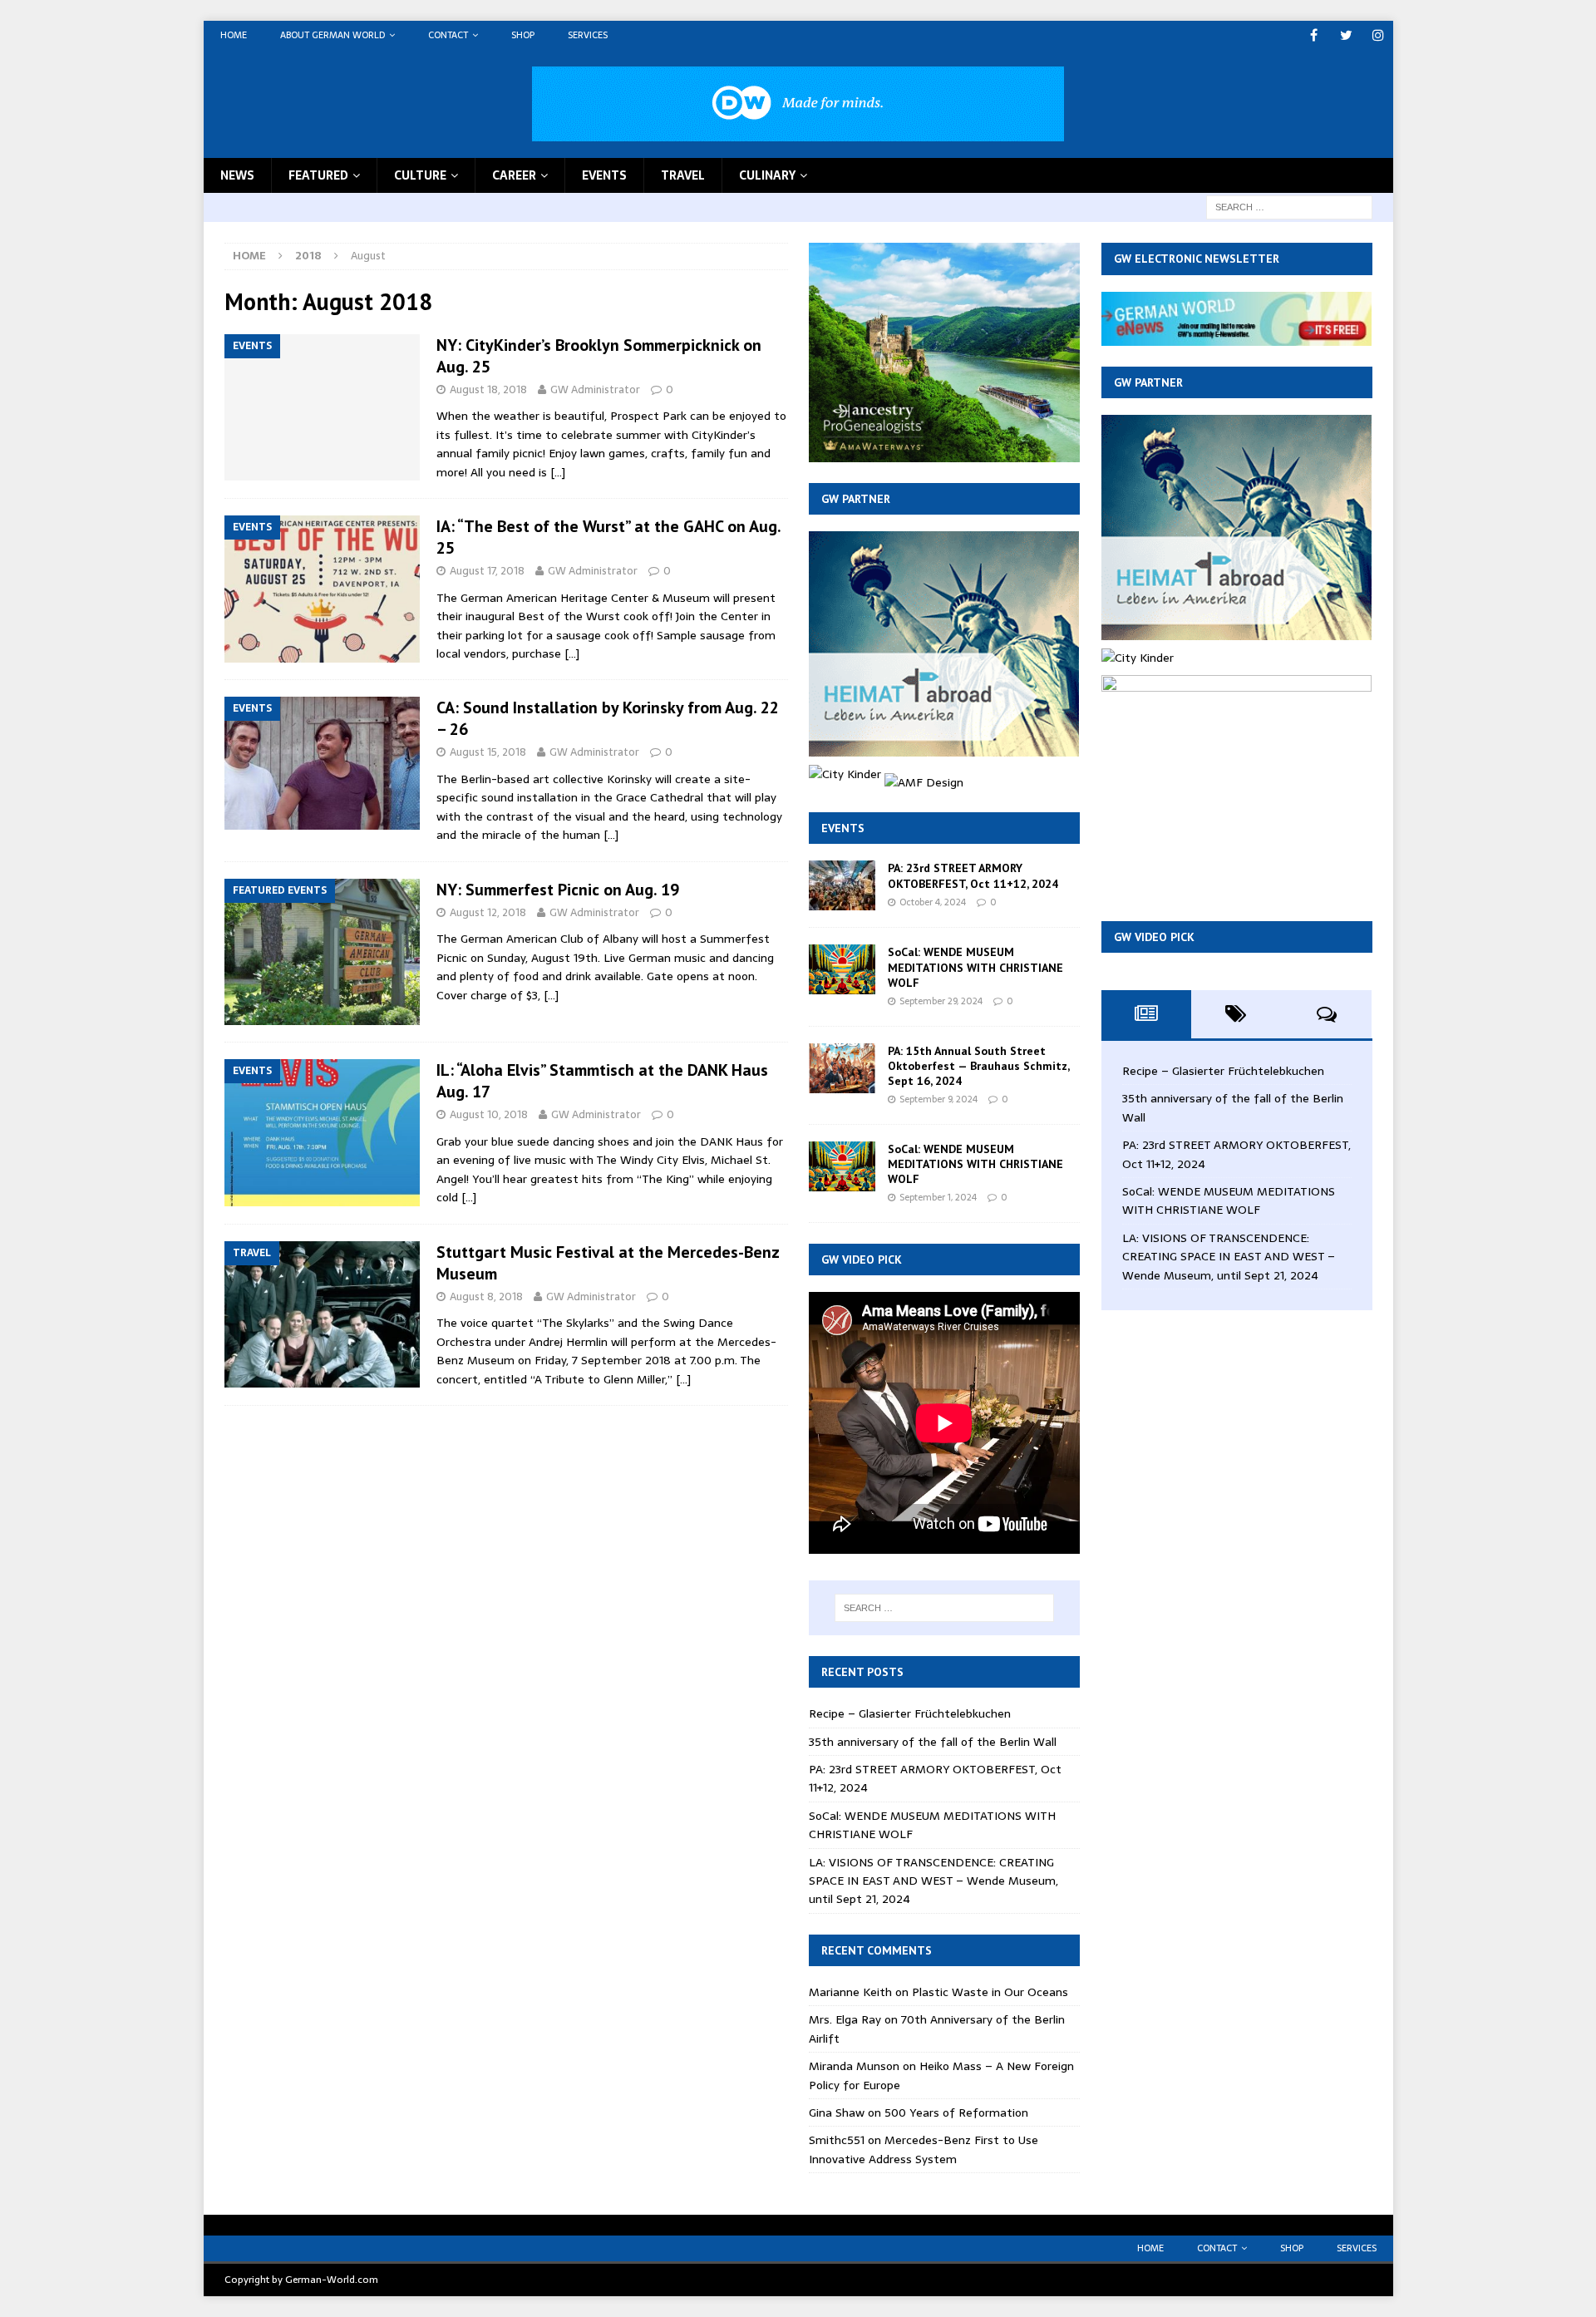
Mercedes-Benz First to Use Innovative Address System (924, 2149)
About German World (332, 35)
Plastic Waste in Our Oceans (990, 1992)
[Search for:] (1289, 206)
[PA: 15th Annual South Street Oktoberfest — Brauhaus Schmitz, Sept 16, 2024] (842, 1068)
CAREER (514, 175)
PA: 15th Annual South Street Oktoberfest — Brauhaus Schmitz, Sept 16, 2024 (978, 1066)
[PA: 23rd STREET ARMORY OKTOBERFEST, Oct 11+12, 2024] (842, 885)
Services (588, 35)
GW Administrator (595, 389)
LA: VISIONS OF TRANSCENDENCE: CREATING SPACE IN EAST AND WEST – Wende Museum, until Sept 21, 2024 (933, 1881)
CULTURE (420, 175)
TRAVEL (683, 175)
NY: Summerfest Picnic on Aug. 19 (558, 890)
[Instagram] (1379, 35)
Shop (523, 35)
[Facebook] (1314, 35)
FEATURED (318, 175)
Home (234, 35)
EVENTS (604, 175)
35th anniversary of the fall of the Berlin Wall (933, 1742)
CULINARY (767, 175)
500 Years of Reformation (956, 2112)
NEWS (237, 175)
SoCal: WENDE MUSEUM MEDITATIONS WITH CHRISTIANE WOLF (975, 967)
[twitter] (1346, 35)
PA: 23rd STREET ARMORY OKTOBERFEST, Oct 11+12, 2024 (973, 875)
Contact (448, 35)
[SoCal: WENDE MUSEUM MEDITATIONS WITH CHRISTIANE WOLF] (842, 969)
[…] (558, 472)
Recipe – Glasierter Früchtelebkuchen (910, 1713)
